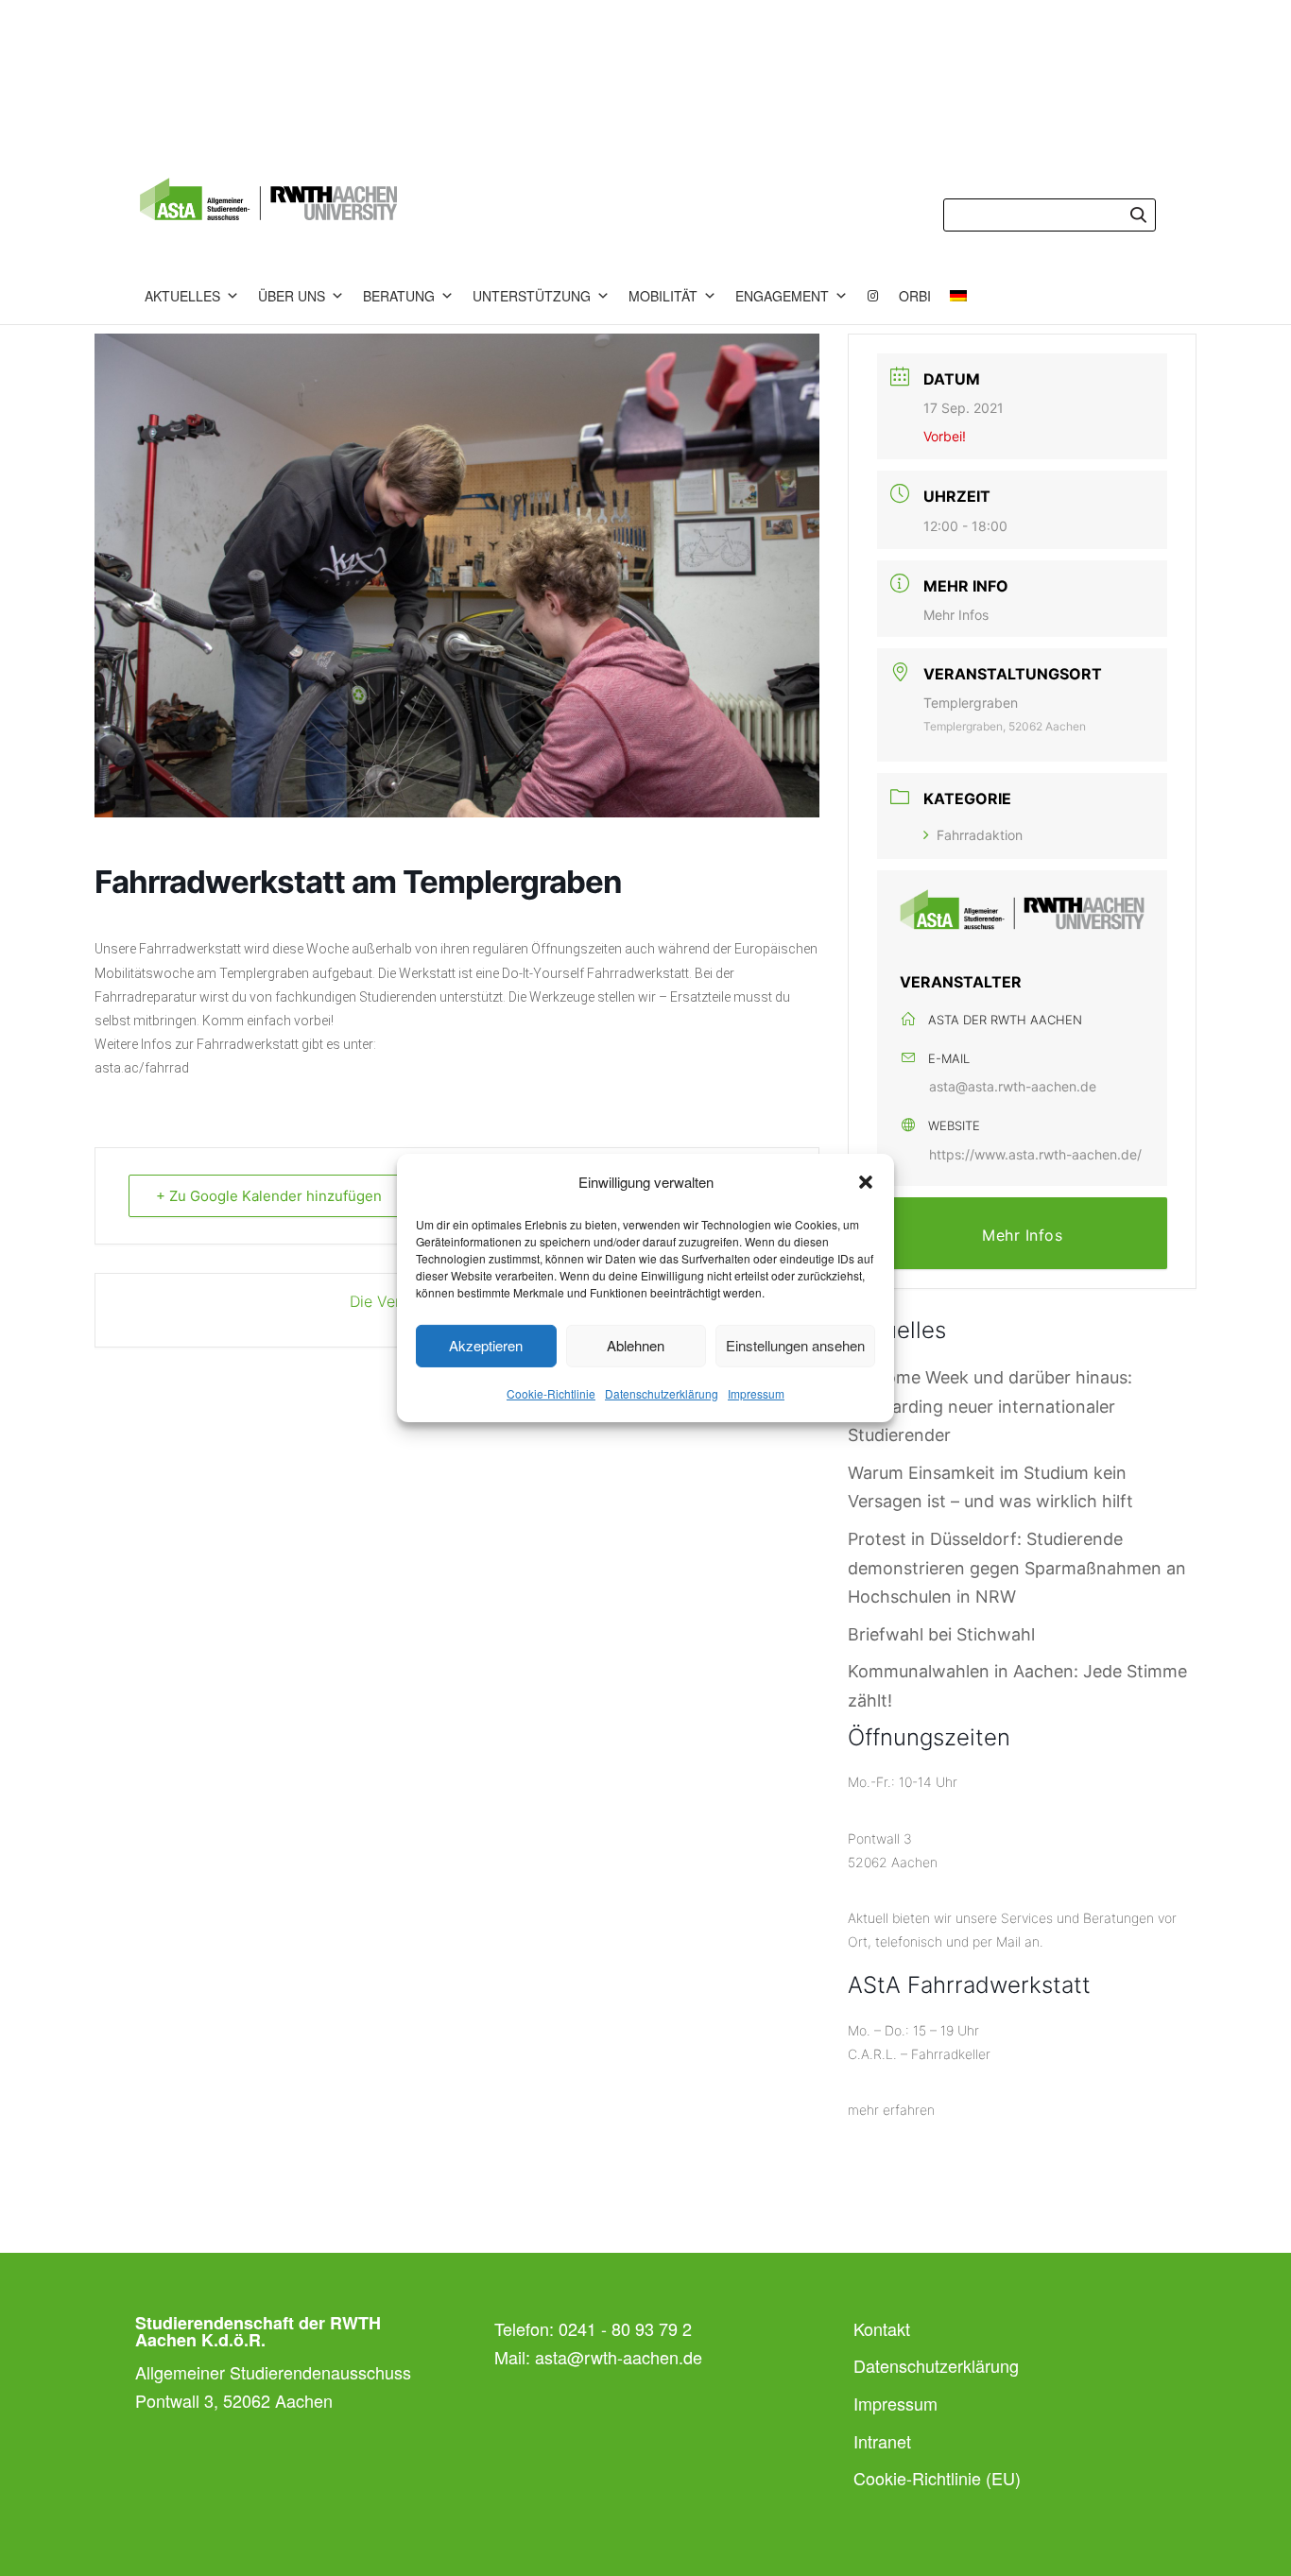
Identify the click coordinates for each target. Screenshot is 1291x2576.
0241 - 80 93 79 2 (625, 2328)
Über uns (292, 296)
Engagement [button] (782, 296)
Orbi (915, 296)
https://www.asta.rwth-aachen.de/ (1035, 1154)
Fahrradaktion (980, 835)
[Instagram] (873, 296)
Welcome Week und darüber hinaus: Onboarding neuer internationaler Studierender (990, 1406)
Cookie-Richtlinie (551, 1393)
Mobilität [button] (663, 296)
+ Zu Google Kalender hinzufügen (269, 1196)
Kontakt (882, 2328)
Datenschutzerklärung (662, 1393)
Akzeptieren (486, 1345)
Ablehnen (636, 1345)
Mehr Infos (956, 615)
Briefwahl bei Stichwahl (941, 1634)
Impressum (756, 1393)
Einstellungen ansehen (795, 1345)
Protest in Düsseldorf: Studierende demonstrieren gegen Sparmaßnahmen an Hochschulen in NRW (1017, 1568)
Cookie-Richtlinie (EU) (937, 2478)
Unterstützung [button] (532, 296)
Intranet (882, 2441)
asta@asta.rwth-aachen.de (1013, 1086)
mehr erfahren (891, 2110)
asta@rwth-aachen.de (619, 2357)
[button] (866, 1182)
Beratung (399, 296)
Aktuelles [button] (182, 296)
